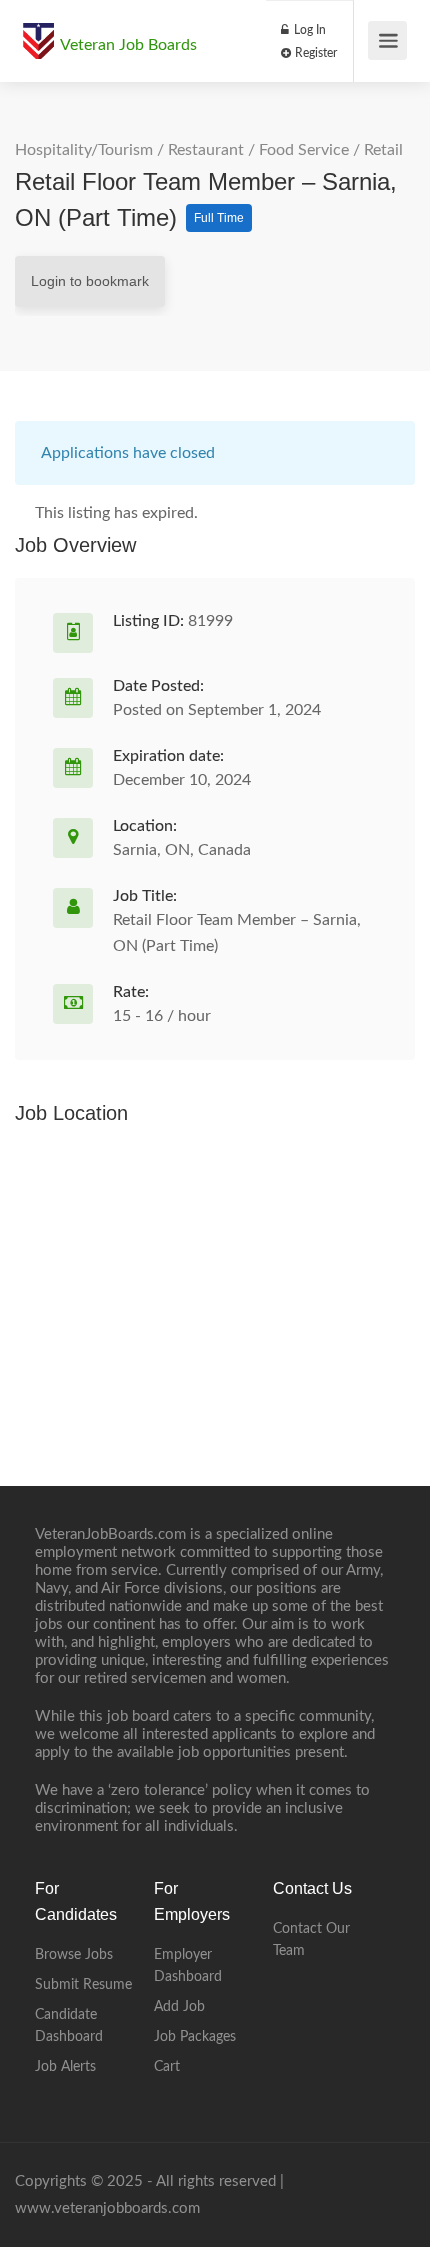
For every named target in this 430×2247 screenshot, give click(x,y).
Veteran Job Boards (128, 45)
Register (314, 53)
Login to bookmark (90, 281)
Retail (383, 150)
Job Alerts (65, 2067)
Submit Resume (83, 1985)
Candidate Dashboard (69, 2026)
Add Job (179, 2007)
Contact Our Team (311, 1940)
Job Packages (195, 2037)
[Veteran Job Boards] (38, 31)
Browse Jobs (74, 1955)
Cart (167, 2067)
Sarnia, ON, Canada (182, 850)
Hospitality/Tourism (84, 150)
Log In (308, 30)
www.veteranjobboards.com (107, 2208)
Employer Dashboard (188, 1966)
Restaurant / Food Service (258, 150)
